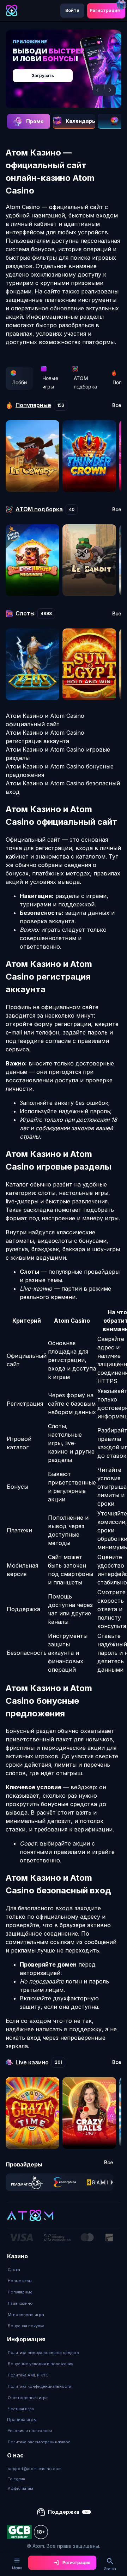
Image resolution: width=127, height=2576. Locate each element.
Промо (35, 121)
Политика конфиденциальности (40, 2386)
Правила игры (22, 2420)
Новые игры (50, 382)
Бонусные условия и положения (41, 2364)
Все (117, 405)
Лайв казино (20, 2303)
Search (110, 2569)
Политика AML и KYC (28, 2375)
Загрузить (43, 75)
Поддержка (64, 2512)
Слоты (14, 2270)
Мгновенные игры (26, 2315)
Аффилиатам (20, 2488)
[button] (98, 90)
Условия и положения (30, 2431)
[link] (27, 2182)
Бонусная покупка (26, 2326)
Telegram (16, 2479)
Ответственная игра (28, 2398)
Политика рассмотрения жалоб (39, 2442)
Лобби (19, 382)
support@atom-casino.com (35, 2469)
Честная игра (21, 2409)
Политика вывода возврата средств (43, 2353)
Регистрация (105, 10)
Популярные (20, 2292)
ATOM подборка (85, 382)
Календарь (80, 121)
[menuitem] (26, 2270)
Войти (72, 10)
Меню (17, 2568)
